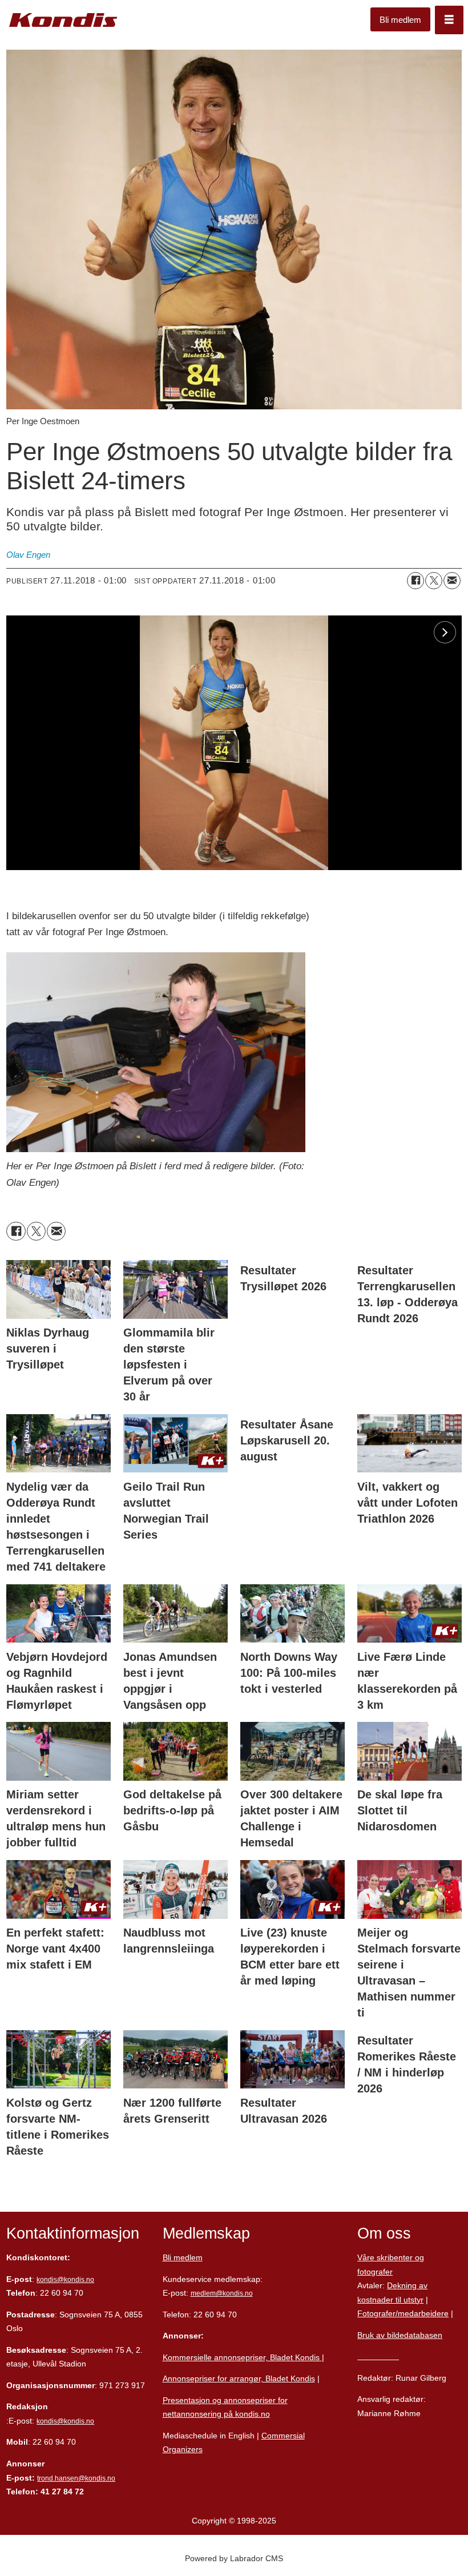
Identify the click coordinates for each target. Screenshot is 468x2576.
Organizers (183, 2449)
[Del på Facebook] (415, 581)
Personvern (378, 2356)
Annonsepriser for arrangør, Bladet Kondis (239, 2378)
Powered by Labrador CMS (234, 2558)
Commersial (283, 2436)
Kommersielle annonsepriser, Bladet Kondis (242, 2357)
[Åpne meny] (449, 20)
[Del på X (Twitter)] (434, 581)
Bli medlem (400, 20)
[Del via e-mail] (452, 581)
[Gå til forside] (63, 20)
